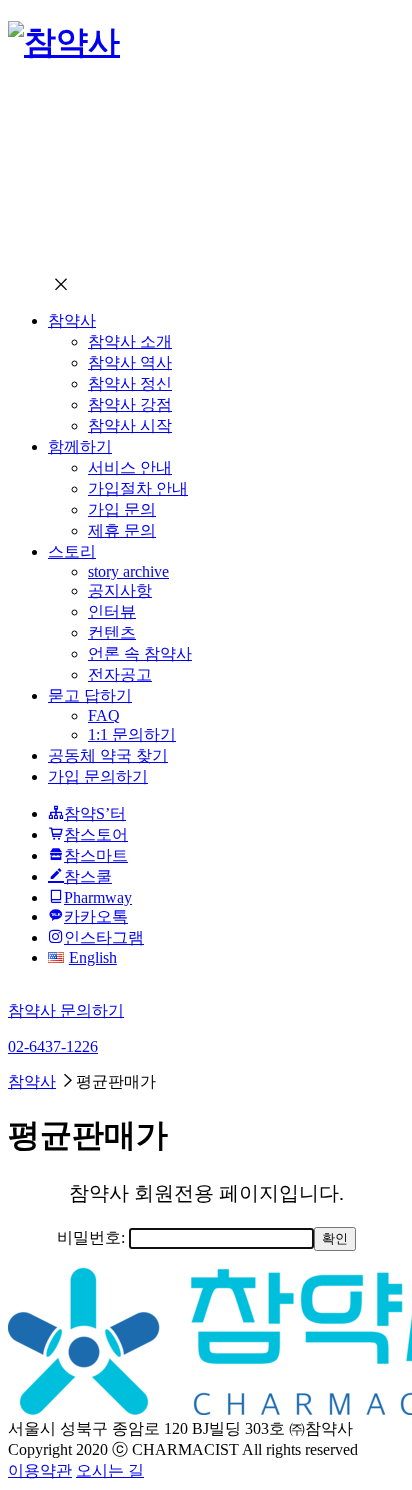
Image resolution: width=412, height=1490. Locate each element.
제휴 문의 (122, 530)
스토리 (72, 551)
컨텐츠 (112, 632)
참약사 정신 (130, 383)
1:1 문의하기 (132, 734)
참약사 (72, 320)
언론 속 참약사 (140, 653)
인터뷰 (112, 611)
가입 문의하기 (98, 776)
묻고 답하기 (90, 695)
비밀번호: (93, 1237)
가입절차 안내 (138, 488)
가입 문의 (122, 509)
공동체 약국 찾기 (108, 755)
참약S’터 (95, 813)
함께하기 (80, 446)
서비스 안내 (130, 467)
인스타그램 (104, 937)
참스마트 (96, 855)
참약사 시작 (130, 425)
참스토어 (96, 834)
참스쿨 (88, 876)
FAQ (104, 715)
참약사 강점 (130, 404)
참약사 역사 (130, 362)
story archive (128, 571)
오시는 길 (110, 1470)
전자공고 (120, 674)
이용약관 (40, 1470)
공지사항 (120, 590)
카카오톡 (96, 916)
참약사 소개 (130, 341)
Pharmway (98, 897)
